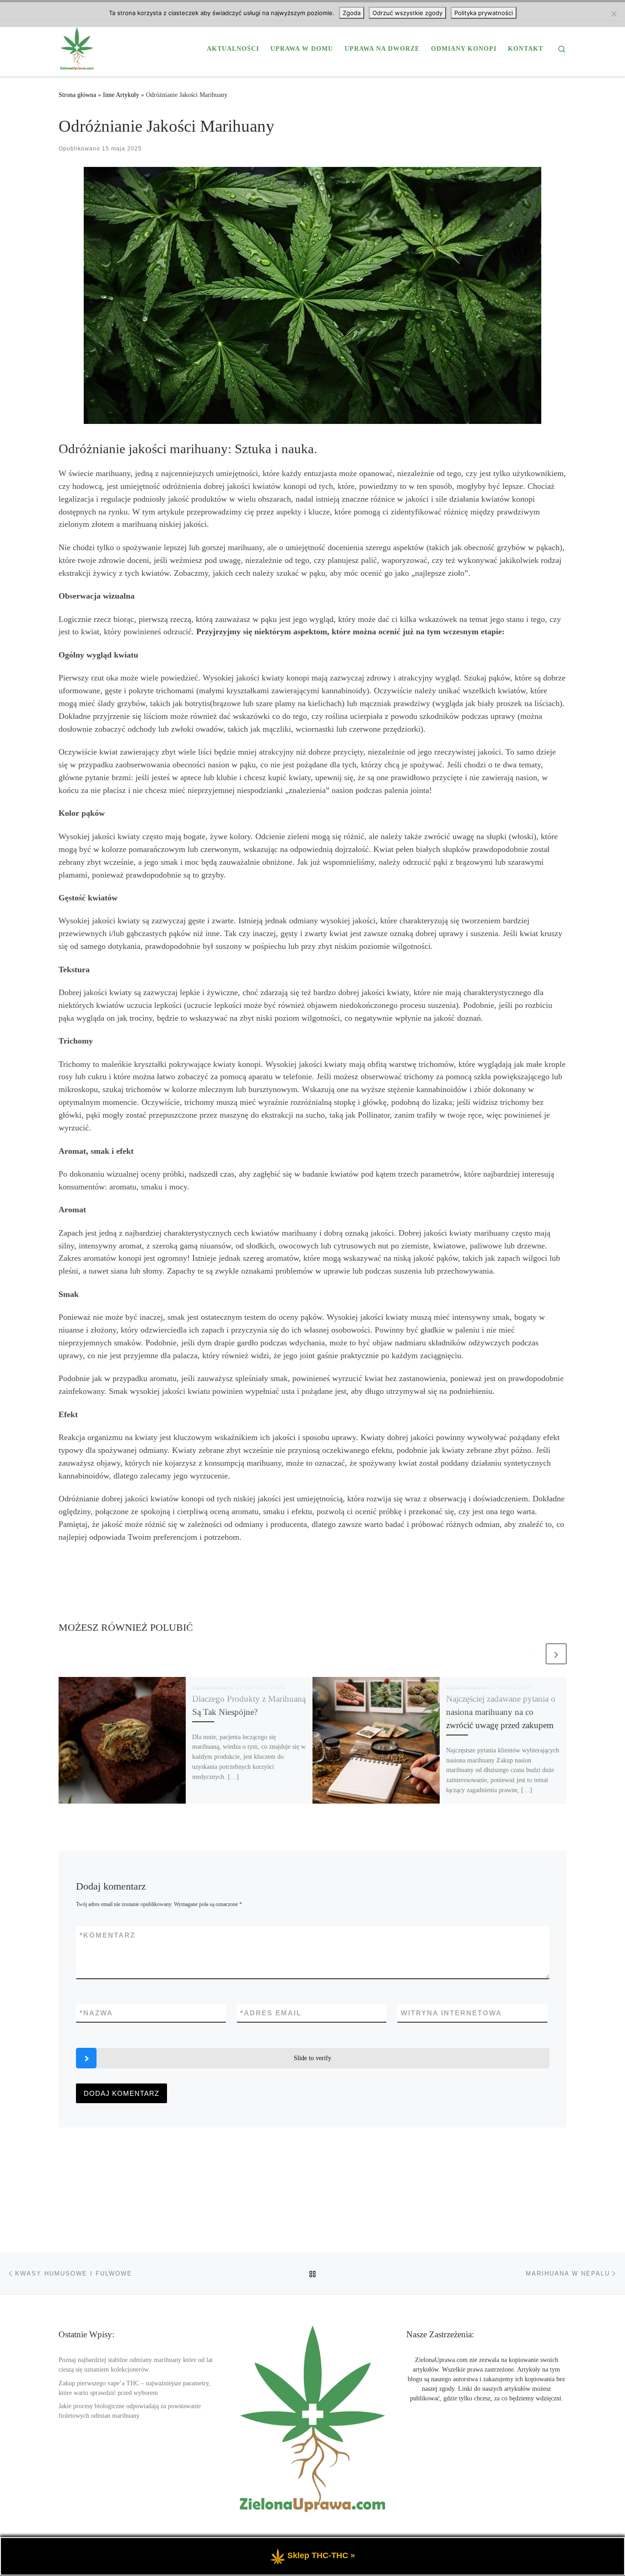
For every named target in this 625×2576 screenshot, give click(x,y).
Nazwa (96, 2013)
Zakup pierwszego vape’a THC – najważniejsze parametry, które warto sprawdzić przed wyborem (135, 2388)
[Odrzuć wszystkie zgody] (614, 14)
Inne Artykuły (121, 95)
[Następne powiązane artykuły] (556, 1654)
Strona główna (77, 95)
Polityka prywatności (484, 13)
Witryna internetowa (451, 2013)
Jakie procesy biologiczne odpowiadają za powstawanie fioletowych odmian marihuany (130, 2411)
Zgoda (352, 13)
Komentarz (108, 1935)
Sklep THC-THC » (321, 2555)
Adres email (271, 2013)
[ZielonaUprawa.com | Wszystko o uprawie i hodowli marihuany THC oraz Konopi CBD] (77, 47)
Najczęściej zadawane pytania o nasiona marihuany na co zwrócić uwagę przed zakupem (501, 1712)
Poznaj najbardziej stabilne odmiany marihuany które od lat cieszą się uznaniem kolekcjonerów (136, 2365)
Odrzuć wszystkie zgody (407, 13)
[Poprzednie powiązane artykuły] (534, 1654)
